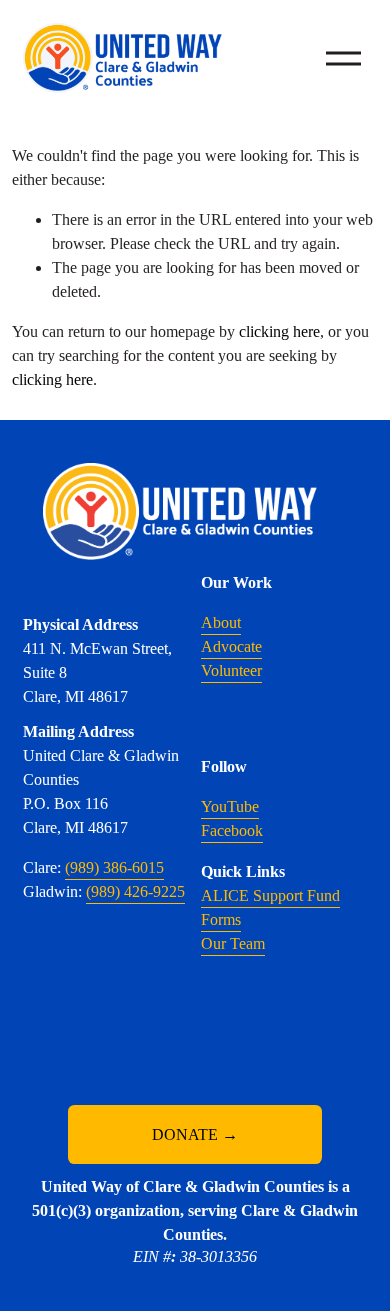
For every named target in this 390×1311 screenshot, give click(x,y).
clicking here (279, 331)
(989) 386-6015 (114, 867)
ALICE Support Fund (270, 895)
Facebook (232, 830)
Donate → (195, 1134)
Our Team (233, 943)
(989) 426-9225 (135, 891)
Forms (221, 919)
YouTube (230, 806)
